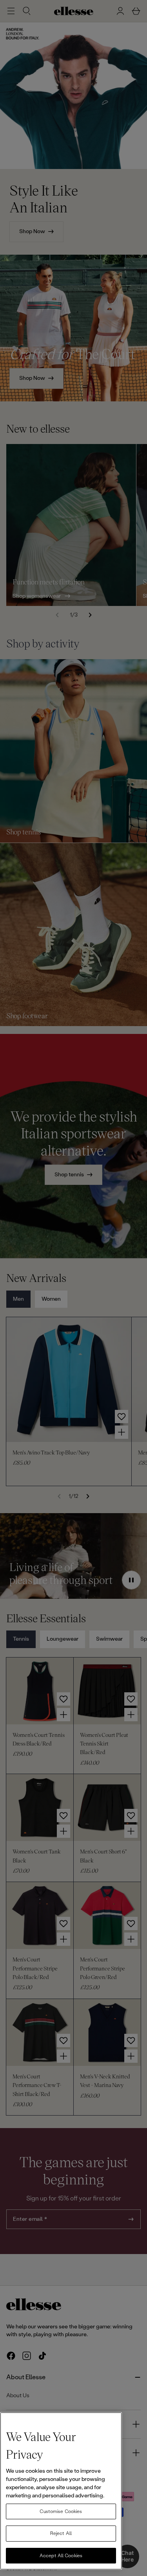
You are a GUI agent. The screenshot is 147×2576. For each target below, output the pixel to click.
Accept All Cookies (61, 2556)
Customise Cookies (61, 2511)
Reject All (61, 2533)
